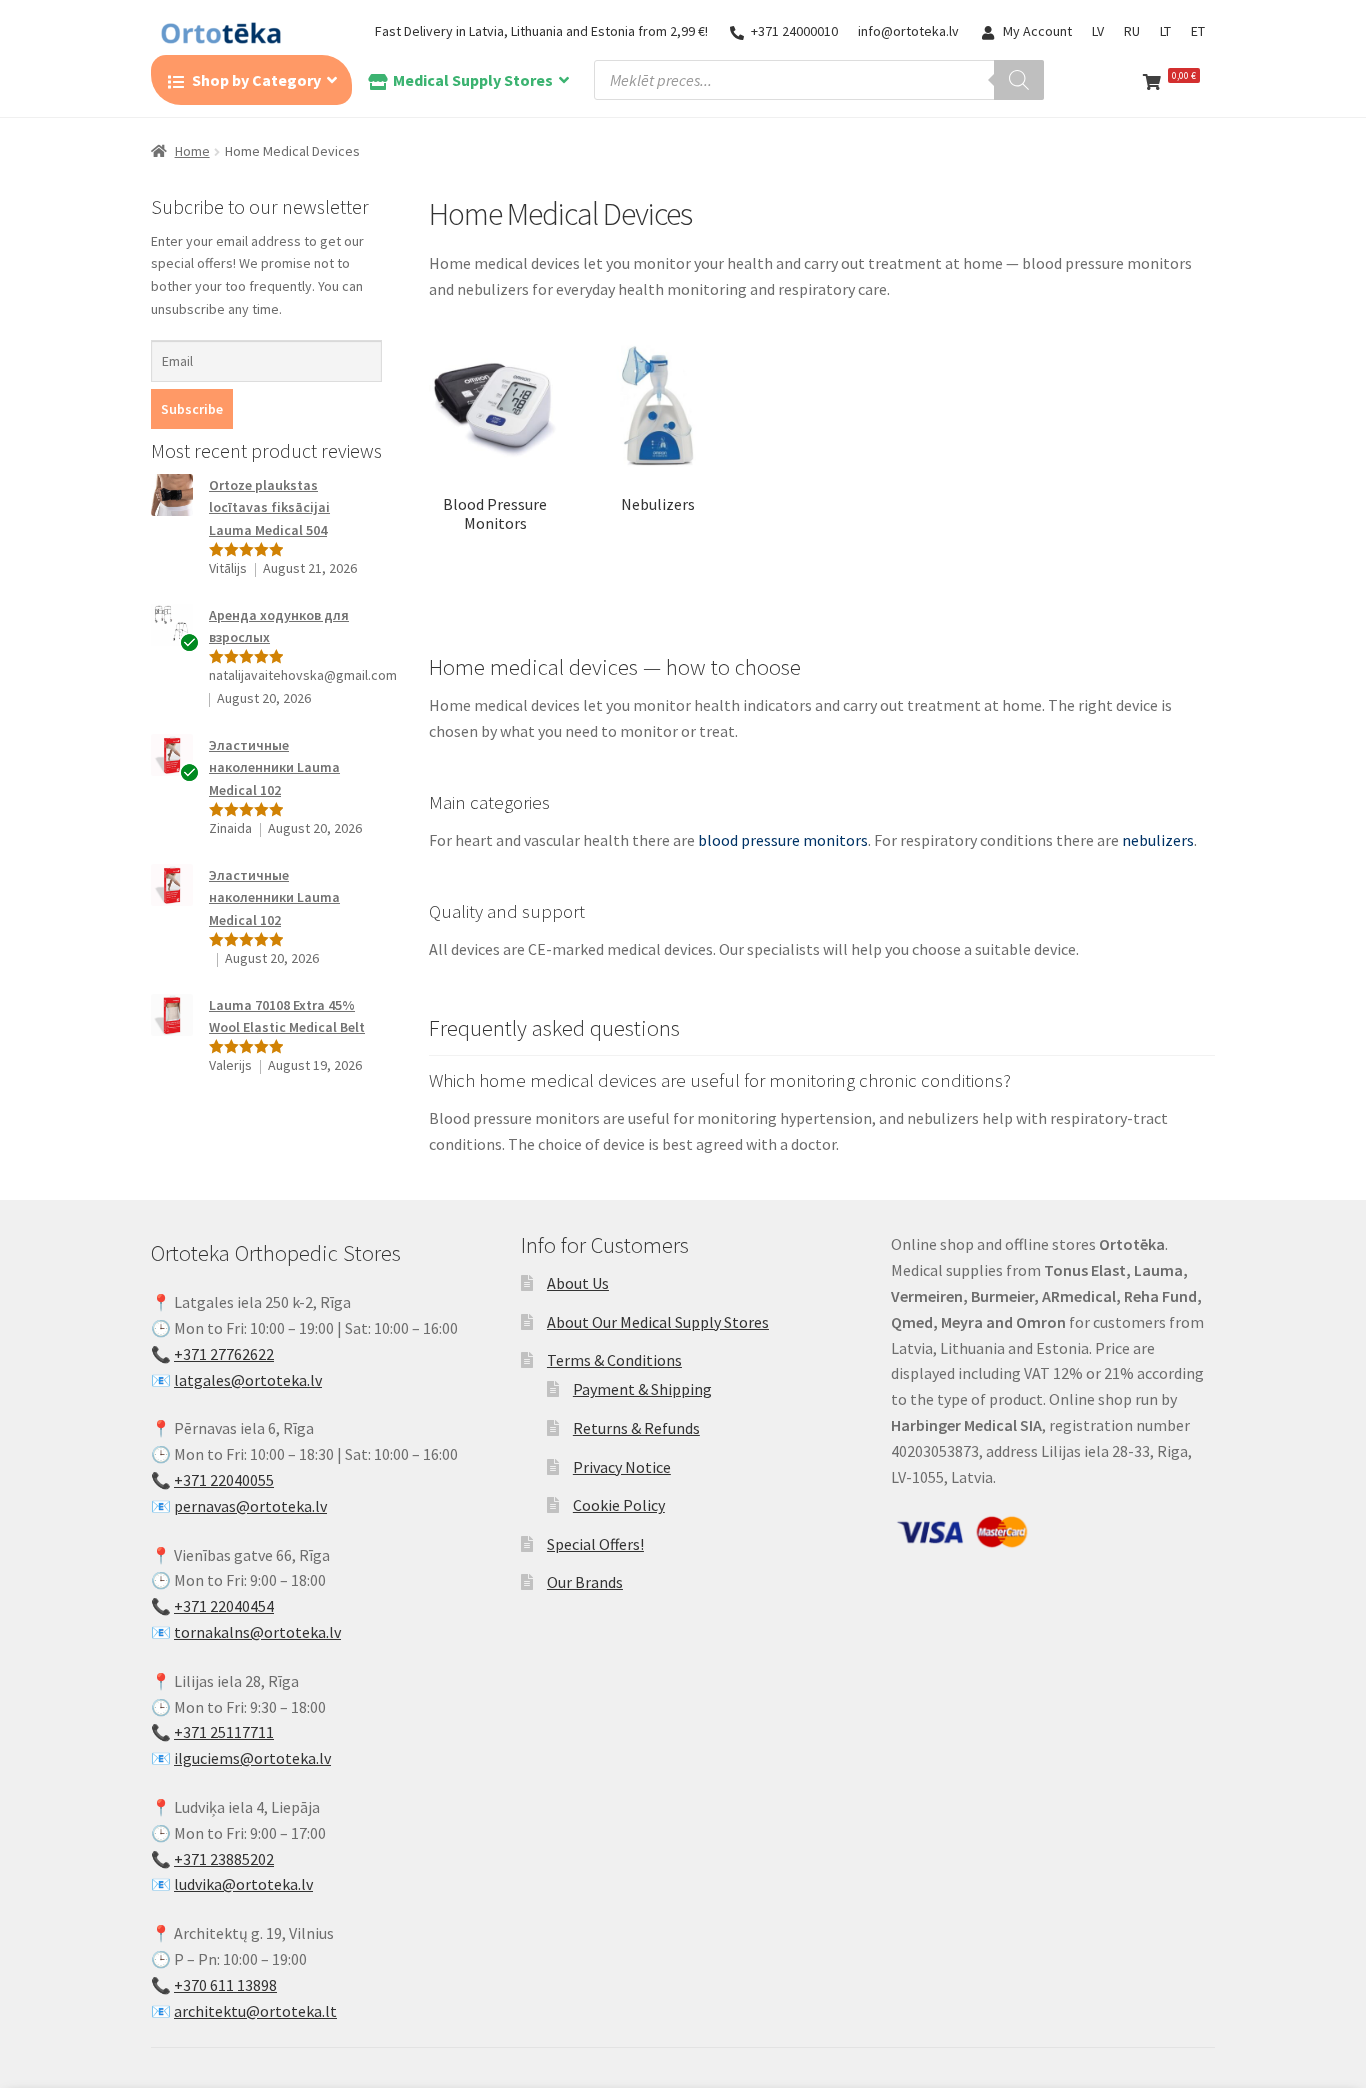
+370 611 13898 (225, 1985)
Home (192, 151)
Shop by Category (256, 80)
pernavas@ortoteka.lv (250, 1506)
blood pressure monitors (783, 840)
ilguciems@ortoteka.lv (252, 1758)
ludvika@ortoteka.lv (243, 1884)
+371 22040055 (224, 1480)
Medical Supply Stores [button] (473, 80)
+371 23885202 (224, 1859)
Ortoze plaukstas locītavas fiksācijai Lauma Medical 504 (269, 507)
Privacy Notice (622, 1467)
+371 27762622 (224, 1354)
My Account (1037, 31)
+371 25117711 (224, 1732)
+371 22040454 (224, 1606)
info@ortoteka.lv (908, 31)
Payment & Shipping (642, 1389)
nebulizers (1158, 840)
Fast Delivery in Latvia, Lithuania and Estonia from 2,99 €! (541, 31)
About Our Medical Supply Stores (658, 1322)
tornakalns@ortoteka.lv (257, 1632)
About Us (578, 1283)
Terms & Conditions (614, 1360)
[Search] (1019, 80)
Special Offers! (595, 1544)
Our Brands (585, 1582)
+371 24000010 (794, 31)
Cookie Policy (619, 1505)
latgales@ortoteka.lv (248, 1380)
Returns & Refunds (636, 1428)
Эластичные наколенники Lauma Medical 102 (274, 767)
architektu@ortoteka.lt (255, 2011)
